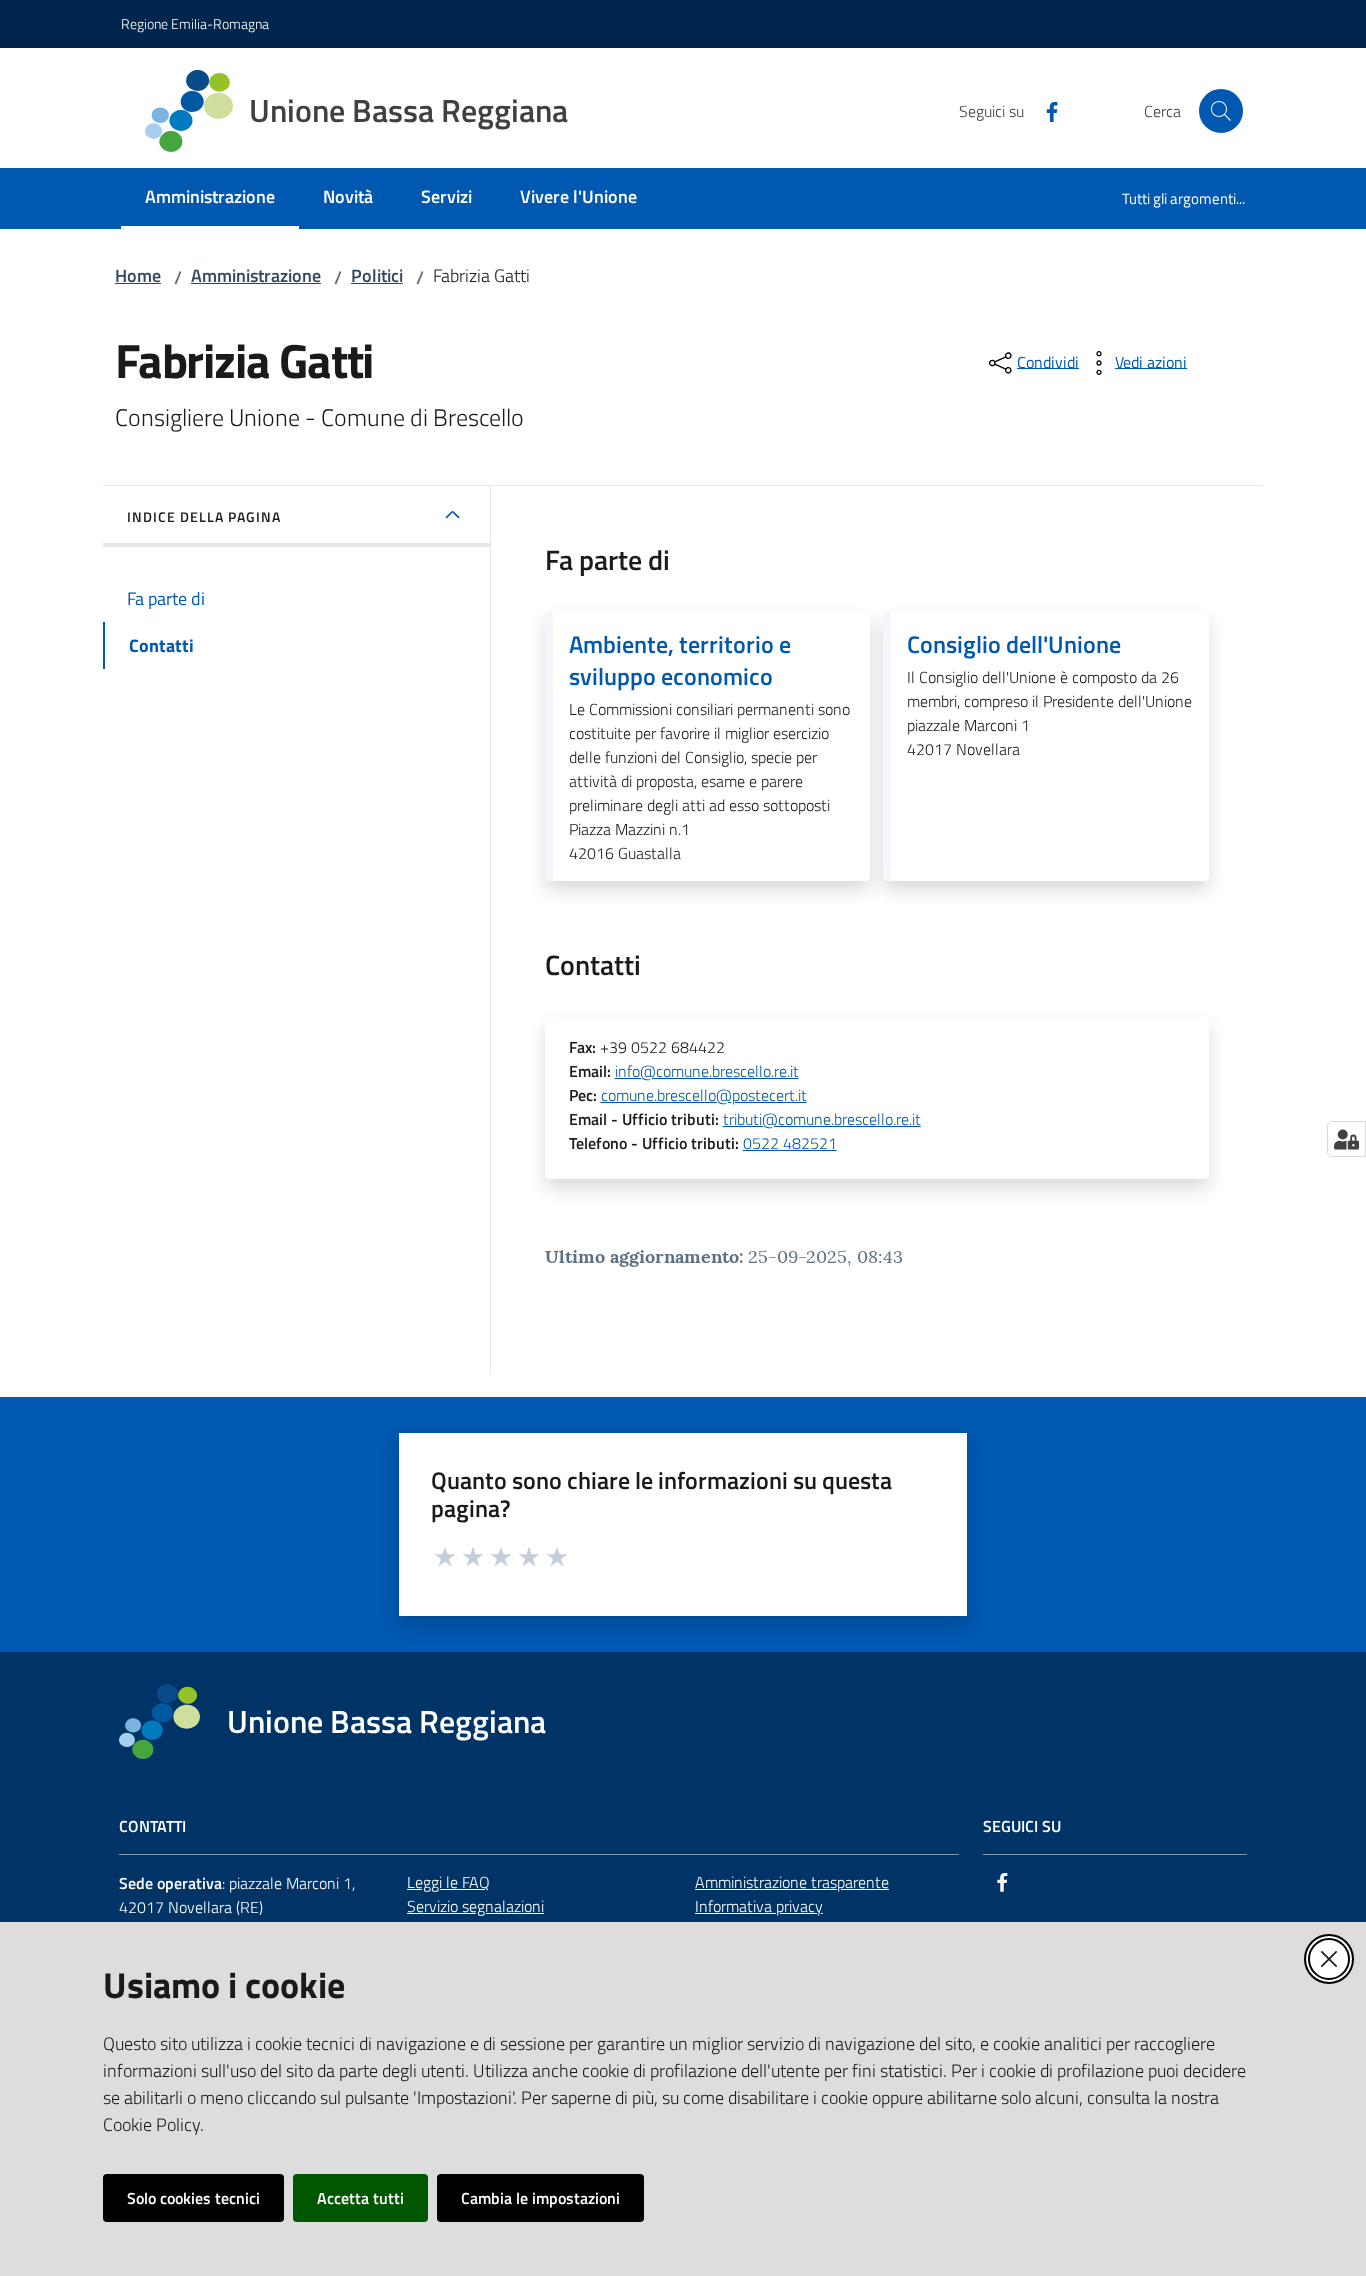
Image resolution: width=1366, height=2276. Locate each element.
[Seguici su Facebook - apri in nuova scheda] (1044, 110)
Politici (377, 275)
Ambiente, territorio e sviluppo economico (680, 660)
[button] (1221, 111)
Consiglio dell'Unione (1014, 644)
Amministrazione (256, 275)
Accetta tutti (360, 2198)
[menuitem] (210, 198)
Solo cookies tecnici (193, 2198)
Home (138, 275)
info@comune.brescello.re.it (707, 1071)
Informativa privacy (759, 1906)
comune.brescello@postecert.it (704, 1095)
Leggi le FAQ (448, 1882)
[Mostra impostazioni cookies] (1346, 1139)
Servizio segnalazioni (475, 1906)
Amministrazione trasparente (792, 1882)
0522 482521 (790, 1143)
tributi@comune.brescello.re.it (822, 1119)
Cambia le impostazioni (540, 2198)
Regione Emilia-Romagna (195, 23)
